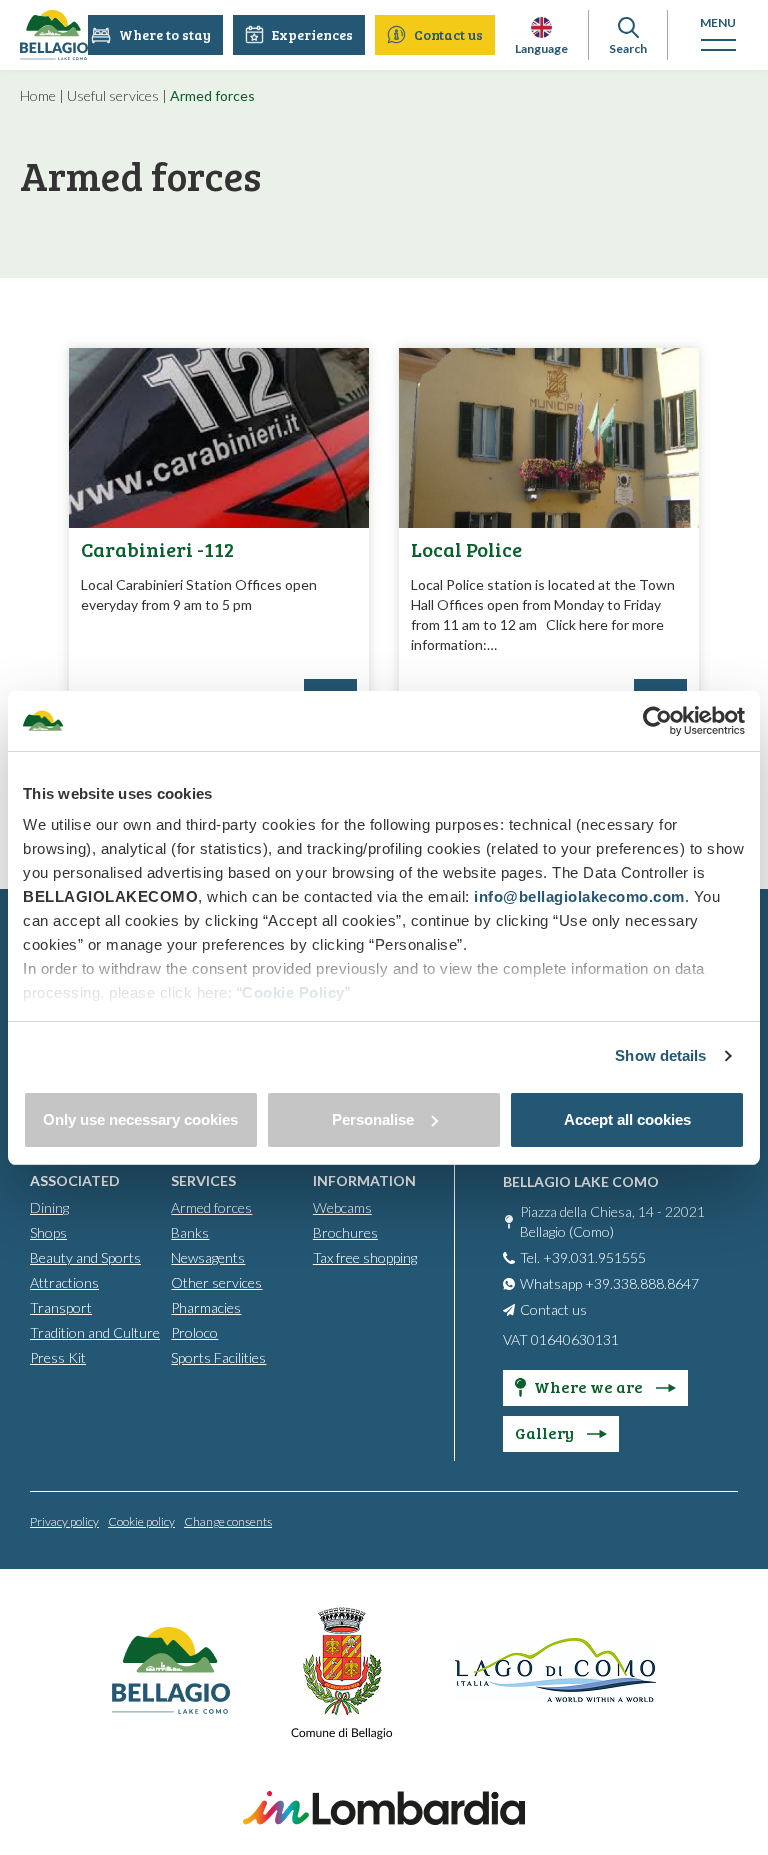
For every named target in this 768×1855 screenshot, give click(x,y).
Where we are (590, 1386)
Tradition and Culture (95, 1332)
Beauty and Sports (85, 1257)
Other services (216, 1282)
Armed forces (211, 1207)
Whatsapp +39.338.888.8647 (609, 1283)
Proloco (194, 1332)
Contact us (448, 34)
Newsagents (208, 1257)
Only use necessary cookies (140, 1119)
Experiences (312, 34)
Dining (49, 1207)
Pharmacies (206, 1307)
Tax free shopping (365, 1257)
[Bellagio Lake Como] (54, 35)
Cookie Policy (293, 992)
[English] (541, 27)
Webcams (342, 1207)
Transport (61, 1307)
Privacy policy (64, 1521)
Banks (190, 1232)
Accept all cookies (627, 1119)
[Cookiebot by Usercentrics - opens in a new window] (657, 721)
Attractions (64, 1282)
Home (38, 95)
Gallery (546, 1432)
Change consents (228, 1521)
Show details (660, 1055)
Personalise (373, 1119)
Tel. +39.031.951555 (583, 1257)
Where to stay (165, 34)
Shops (48, 1232)
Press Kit (58, 1357)
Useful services (113, 95)
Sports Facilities (218, 1357)
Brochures (345, 1232)
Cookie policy (141, 1521)
